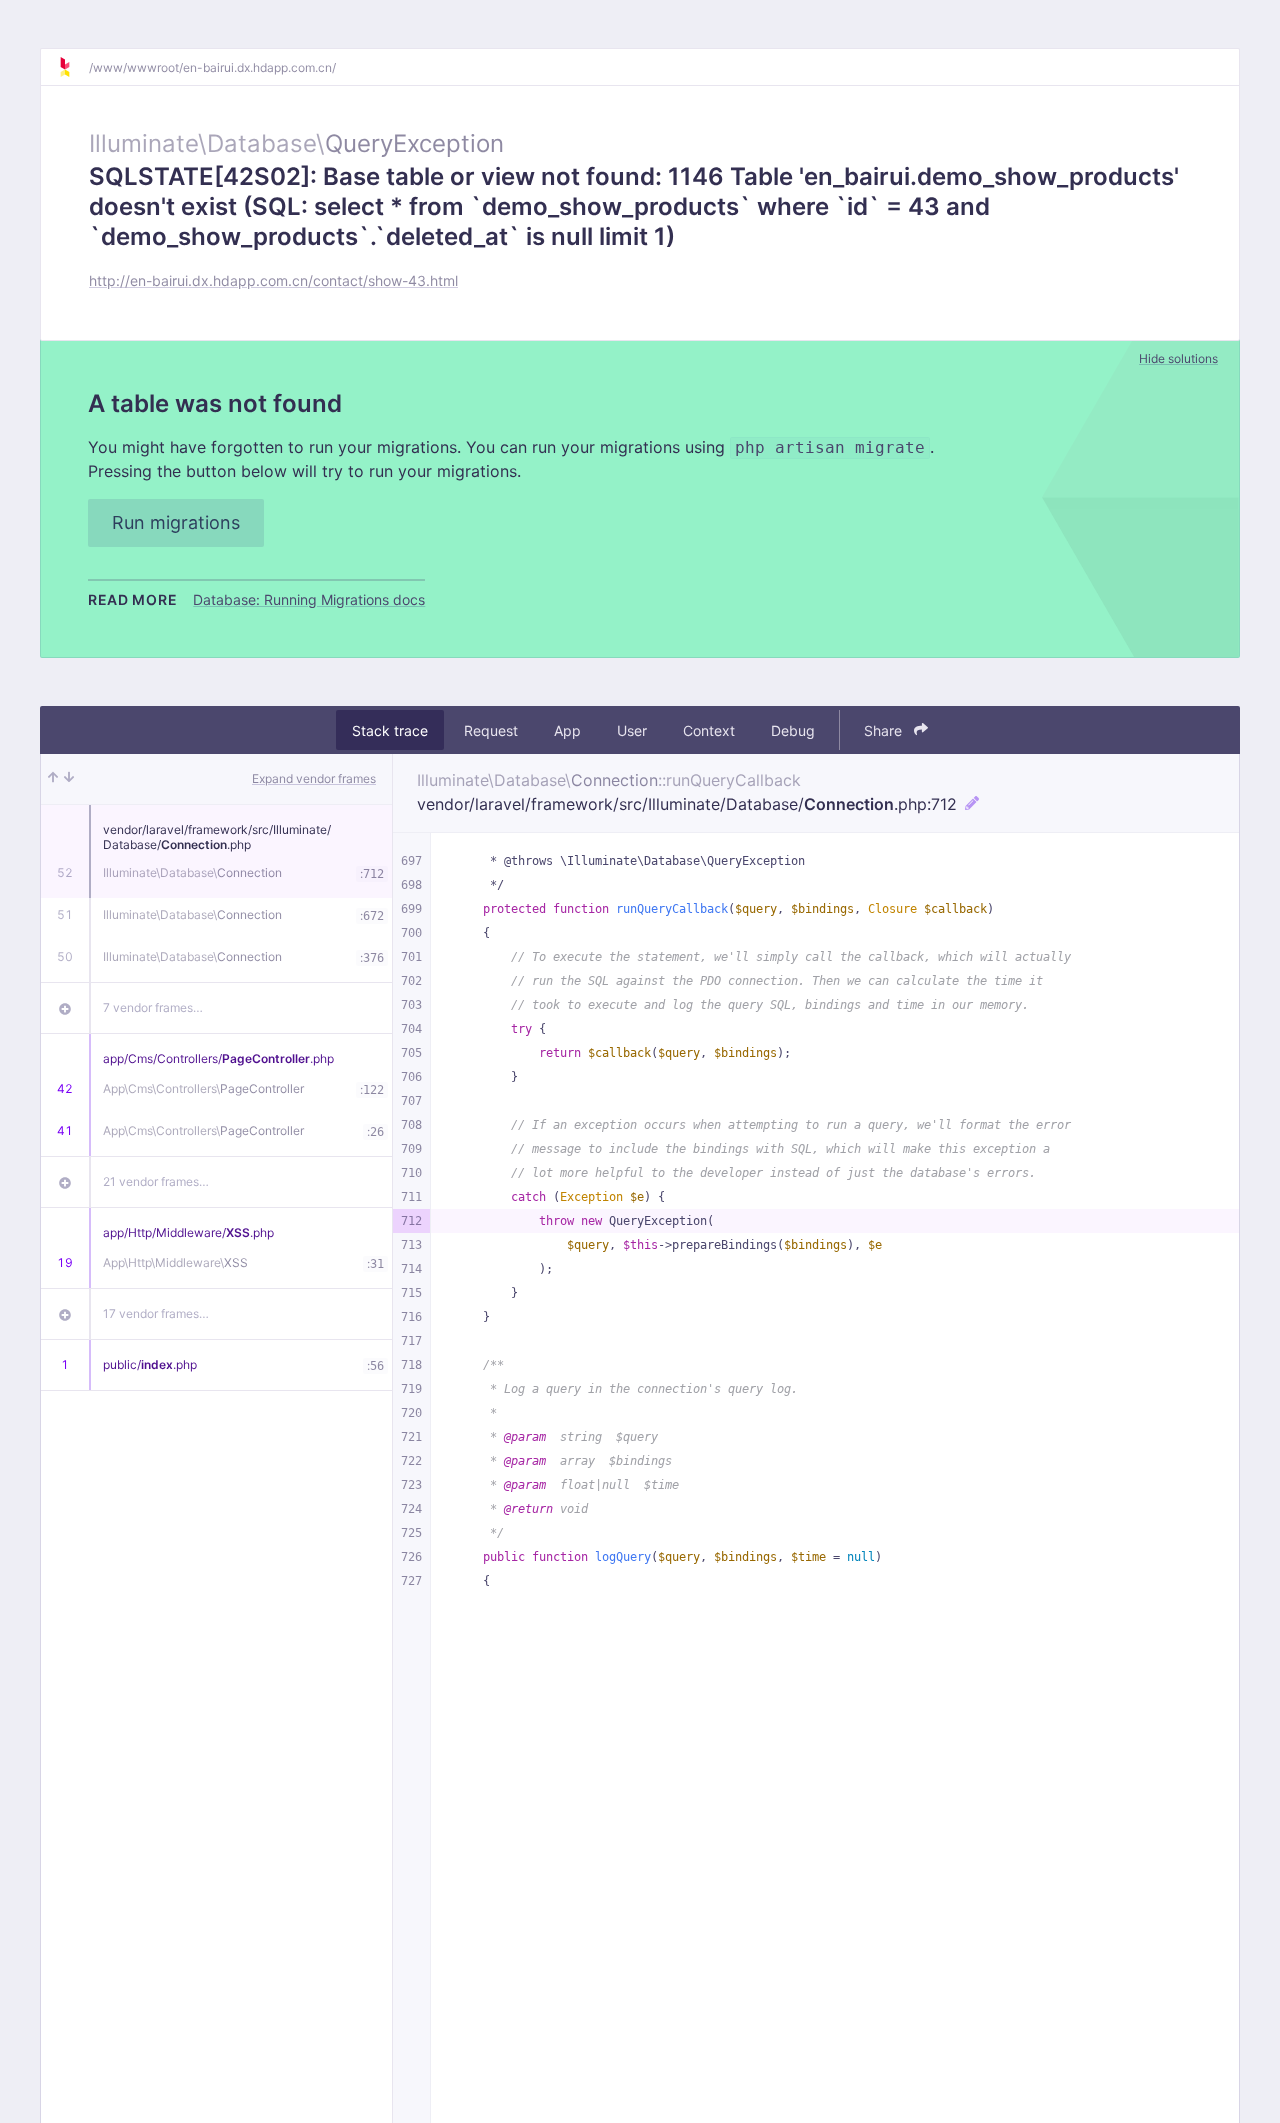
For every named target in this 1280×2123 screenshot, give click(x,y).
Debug (793, 730)
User (632, 730)
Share (885, 730)
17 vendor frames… (156, 1313)
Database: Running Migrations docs (309, 599)
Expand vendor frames (314, 778)
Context (709, 730)
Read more (132, 599)
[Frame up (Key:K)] (53, 779)
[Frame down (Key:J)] (69, 779)
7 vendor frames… (153, 1007)
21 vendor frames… (156, 1181)
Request (491, 730)
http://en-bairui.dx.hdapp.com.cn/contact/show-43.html (273, 280)
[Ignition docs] (73, 67)
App (567, 730)
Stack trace (390, 730)
